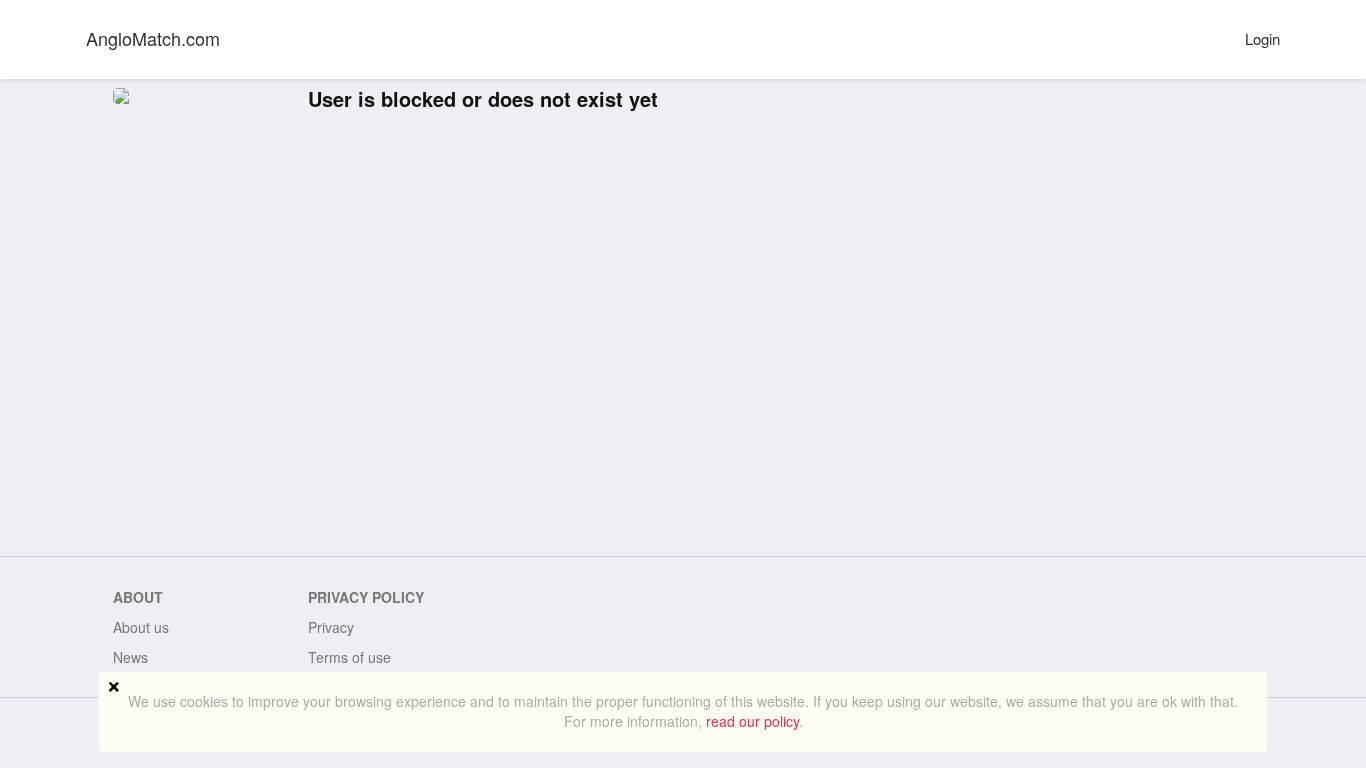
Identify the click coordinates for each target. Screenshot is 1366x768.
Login (1262, 38)
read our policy (752, 721)
